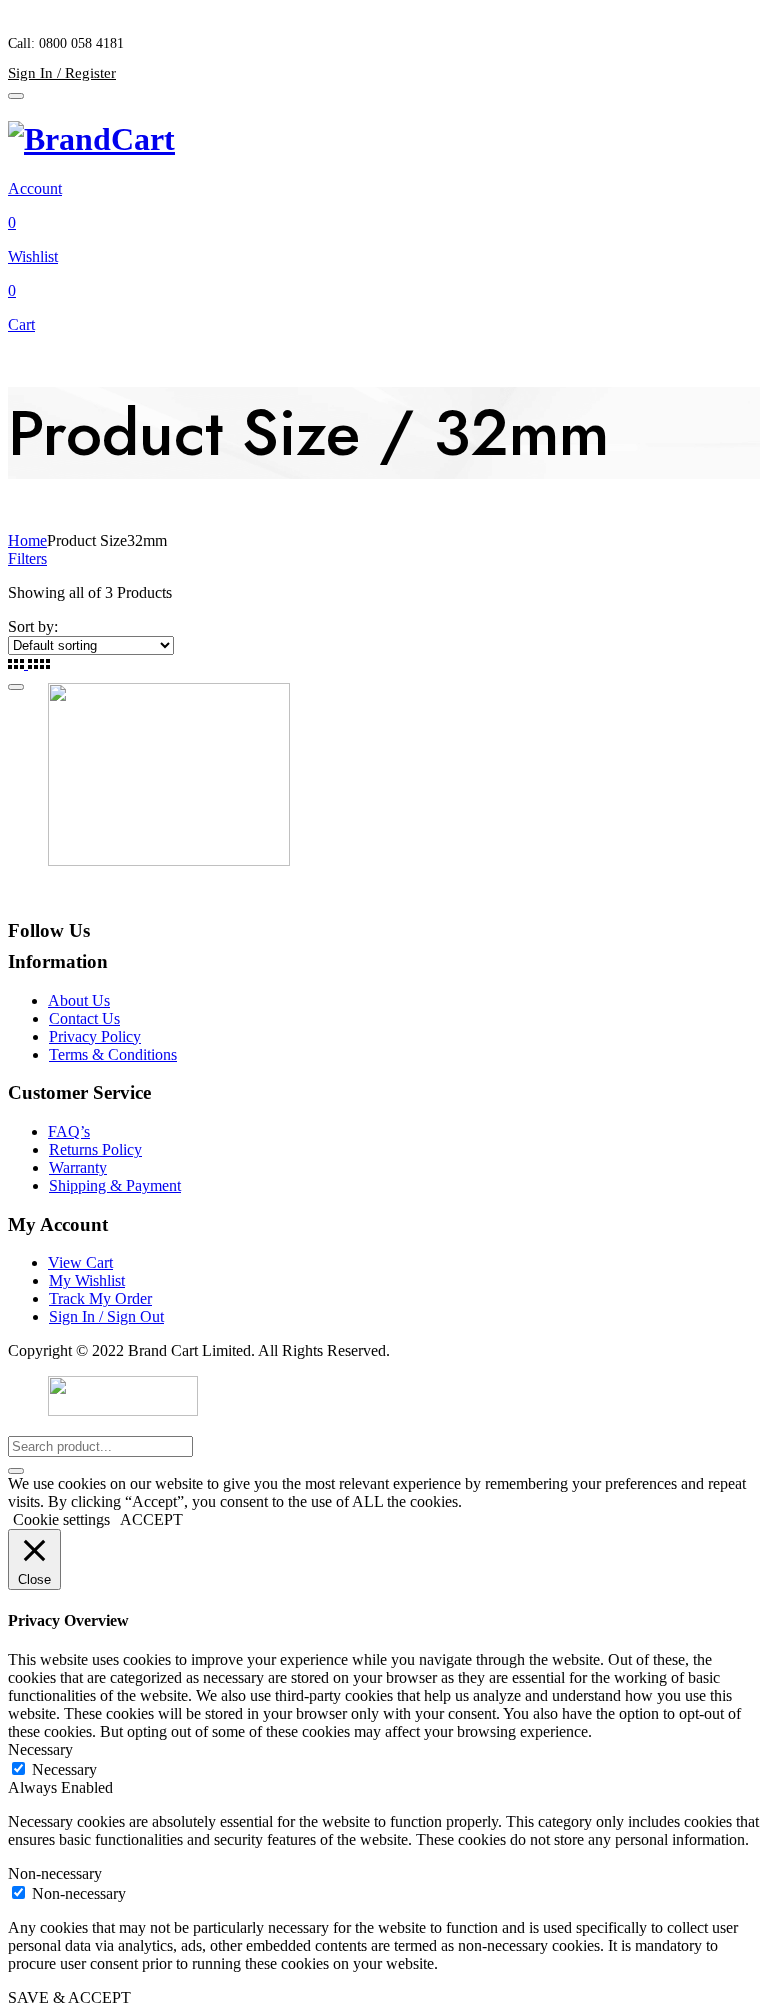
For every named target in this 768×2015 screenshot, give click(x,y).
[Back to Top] (16, 687)
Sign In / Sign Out (106, 1316)
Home (27, 540)
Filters (27, 558)
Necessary (64, 1769)
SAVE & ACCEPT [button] (69, 1997)
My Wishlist (87, 1280)
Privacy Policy (95, 1036)
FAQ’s (69, 1131)
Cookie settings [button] (61, 1519)
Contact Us (84, 1018)
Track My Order (100, 1298)
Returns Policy (95, 1149)
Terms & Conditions (113, 1054)
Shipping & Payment (115, 1185)
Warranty (78, 1167)
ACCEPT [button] (151, 1519)
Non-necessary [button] (55, 1873)
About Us (79, 1000)
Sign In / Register (62, 73)
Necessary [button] (40, 1749)
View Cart (80, 1262)
